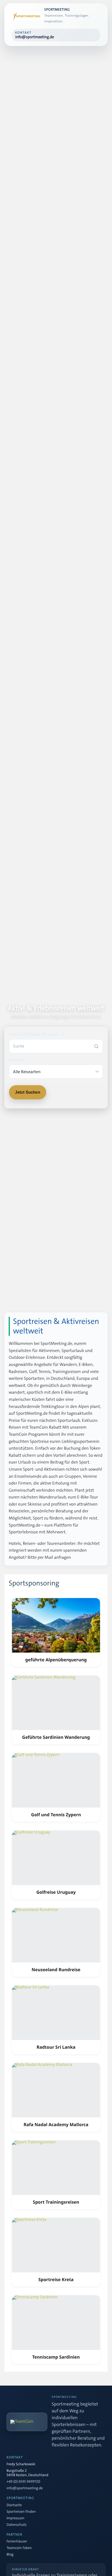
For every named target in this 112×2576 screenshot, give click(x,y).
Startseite (14, 2505)
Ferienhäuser (17, 2542)
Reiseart (16, 1060)
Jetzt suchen (27, 1092)
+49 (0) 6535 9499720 (23, 2482)
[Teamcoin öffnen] (27, 2422)
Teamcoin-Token (19, 2548)
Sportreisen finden (21, 2512)
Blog (10, 2555)
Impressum (15, 2518)
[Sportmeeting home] (26, 16)
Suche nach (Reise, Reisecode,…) (36, 1034)
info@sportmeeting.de (25, 2488)
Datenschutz (17, 2525)
